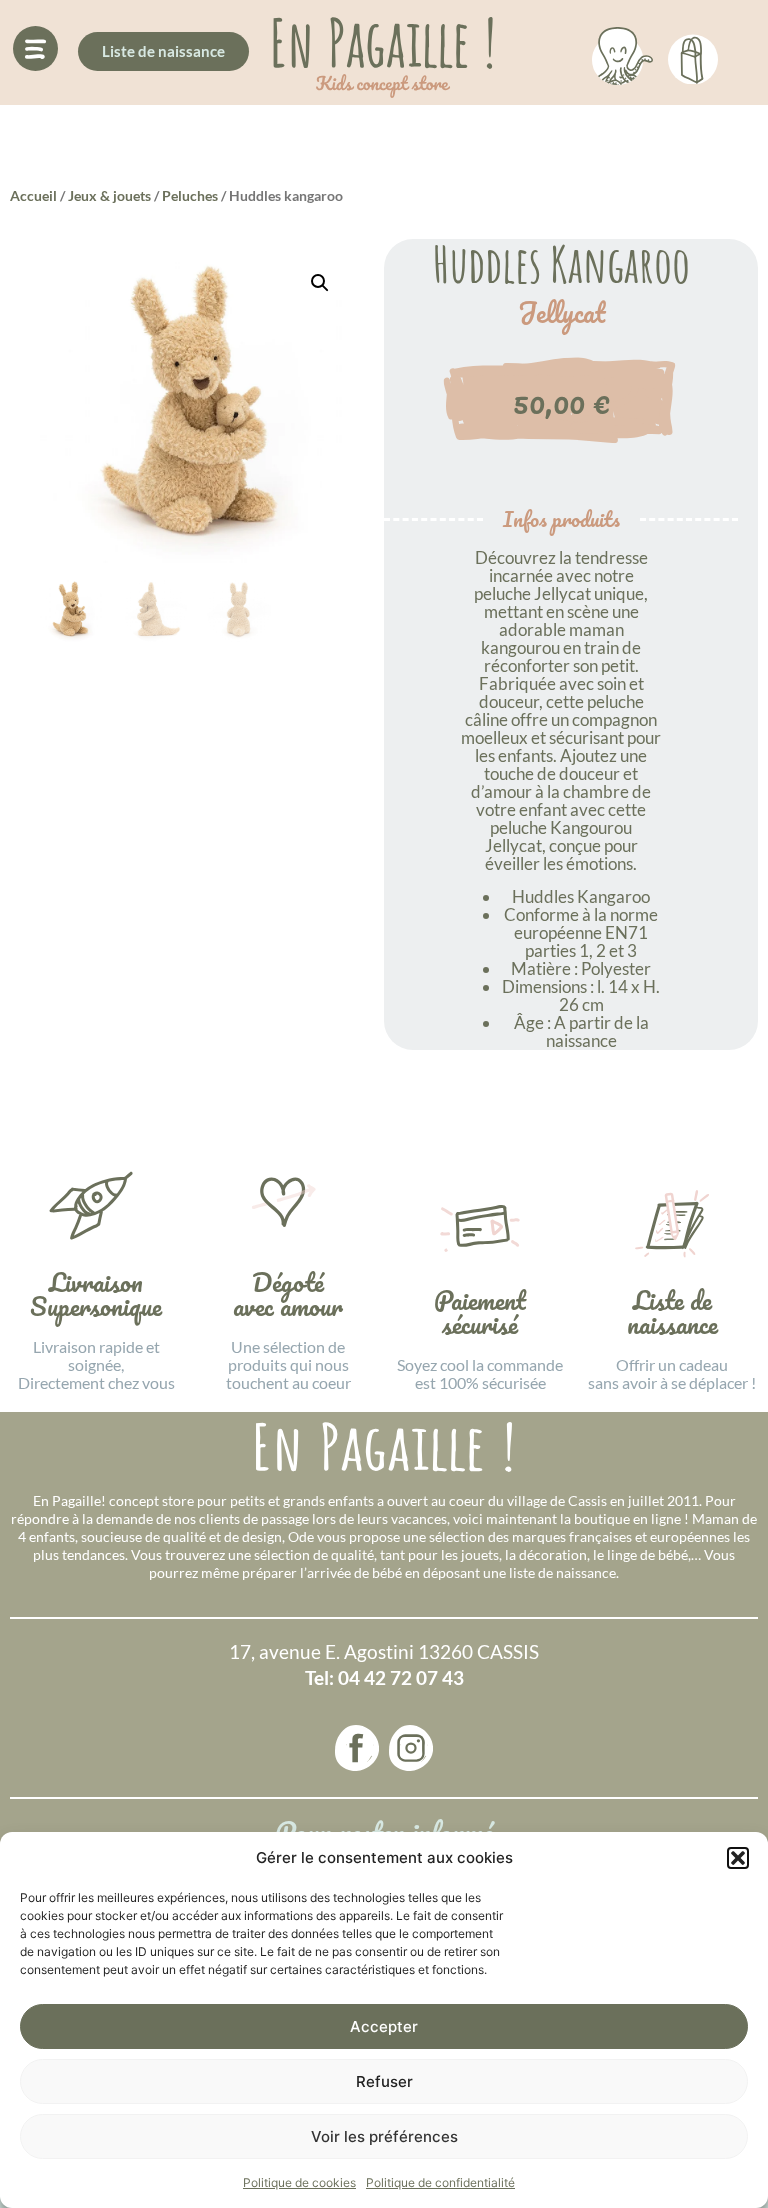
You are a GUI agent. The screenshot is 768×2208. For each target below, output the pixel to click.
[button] (738, 1858)
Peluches (190, 195)
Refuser (384, 2081)
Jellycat (561, 313)
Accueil (33, 195)
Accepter (384, 2026)
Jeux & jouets (109, 195)
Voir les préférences (384, 2136)
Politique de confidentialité (440, 2182)
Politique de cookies (299, 2182)
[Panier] (693, 56)
